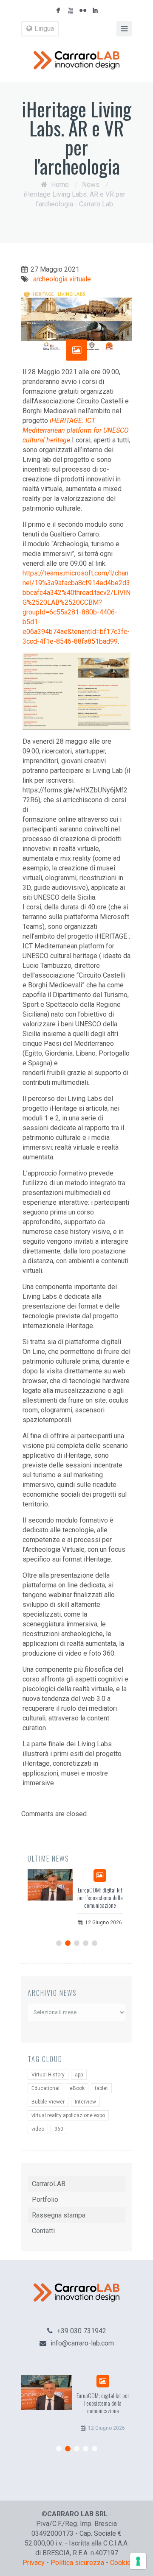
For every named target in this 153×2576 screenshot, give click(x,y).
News (91, 185)
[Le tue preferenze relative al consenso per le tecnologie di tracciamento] (138, 2561)
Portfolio (45, 2199)
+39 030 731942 (82, 2331)
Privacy (34, 2563)
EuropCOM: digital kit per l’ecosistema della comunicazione (100, 1897)
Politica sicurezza (77, 2563)
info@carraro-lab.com (82, 2343)
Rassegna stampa (59, 2215)
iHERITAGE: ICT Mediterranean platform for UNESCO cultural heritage (76, 430)
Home (60, 185)
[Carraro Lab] (76, 60)
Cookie (120, 2563)
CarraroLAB (49, 2184)
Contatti (43, 2231)
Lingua (44, 29)
